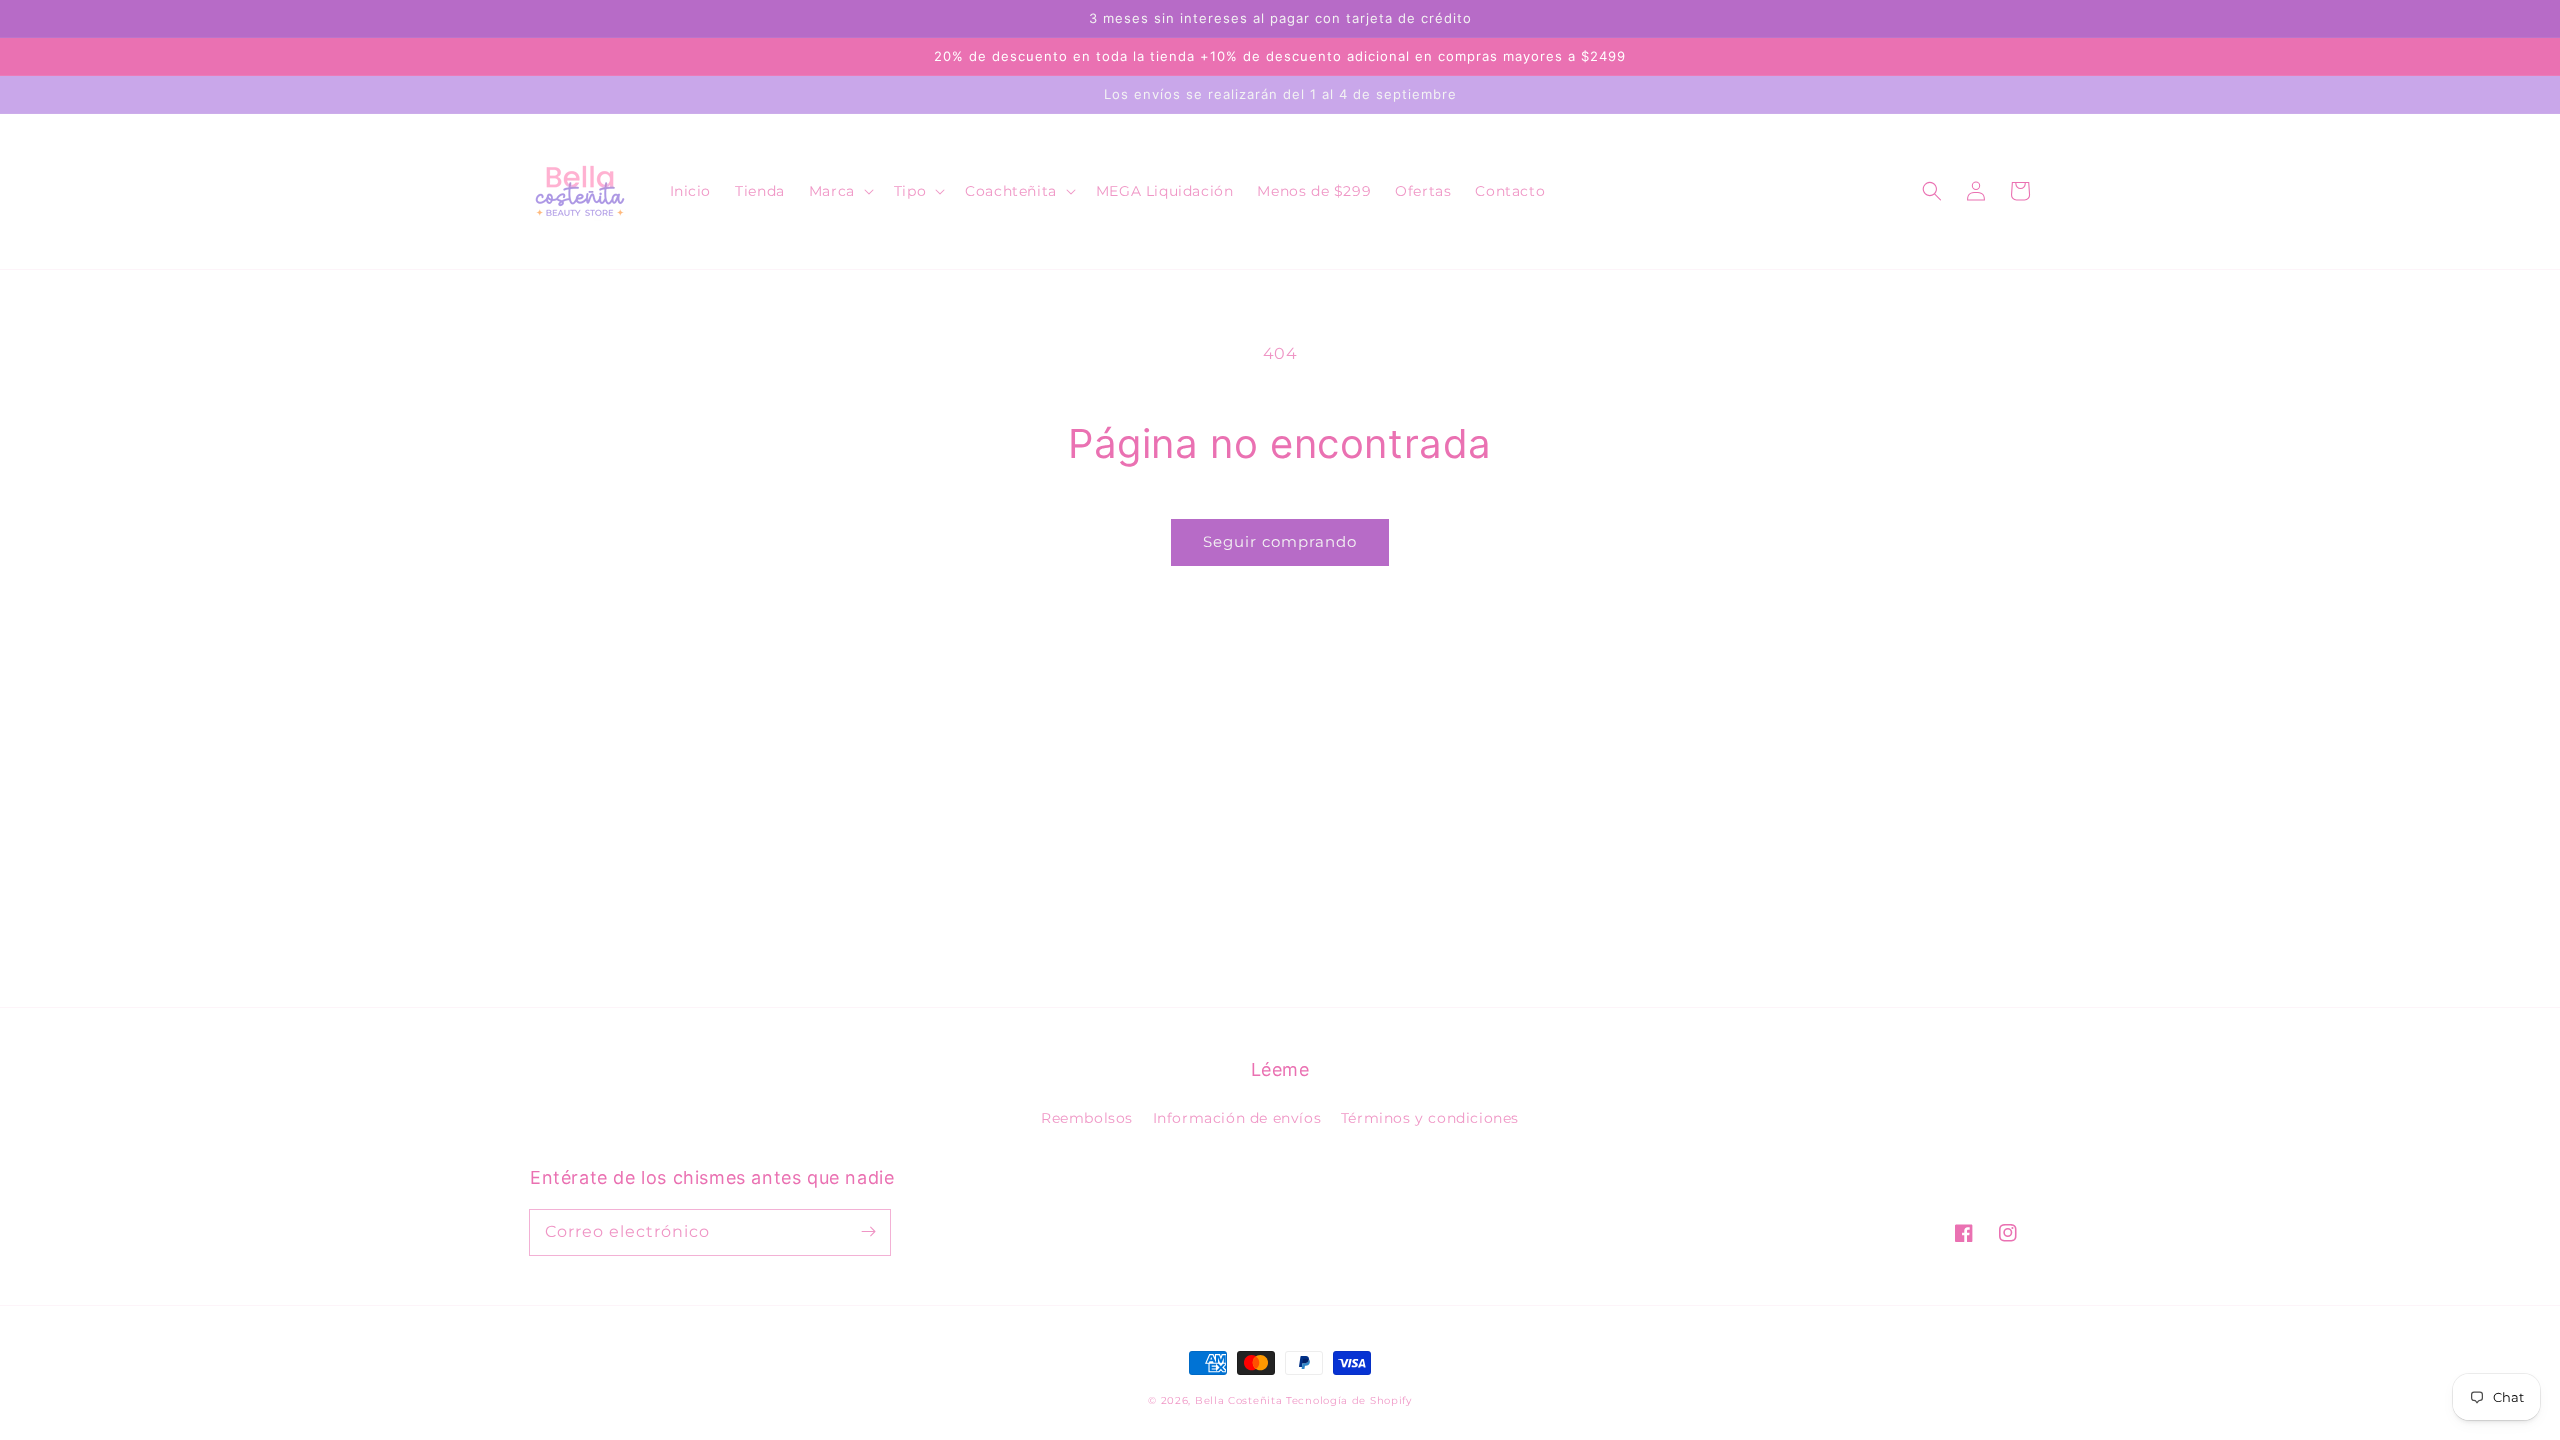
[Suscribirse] (868, 1232)
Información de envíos (1237, 1118)
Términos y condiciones (1430, 1118)
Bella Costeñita (1239, 1400)
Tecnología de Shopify (1349, 1400)
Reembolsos (1087, 1118)
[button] (839, 191)
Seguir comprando (1280, 541)
